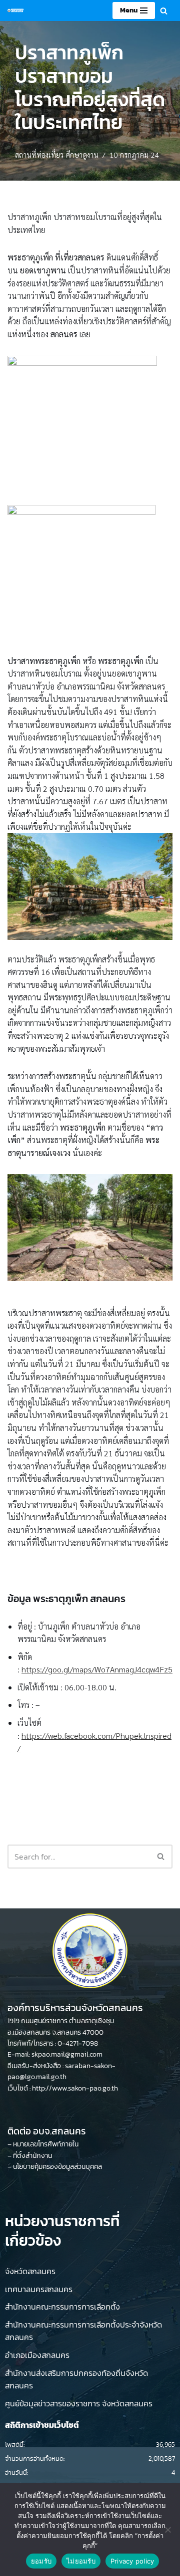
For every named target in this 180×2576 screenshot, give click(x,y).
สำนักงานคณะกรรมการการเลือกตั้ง (62, 2307)
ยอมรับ (41, 2561)
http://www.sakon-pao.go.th (75, 2088)
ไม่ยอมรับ (81, 2561)
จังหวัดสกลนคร (30, 2271)
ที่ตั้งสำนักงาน (32, 2156)
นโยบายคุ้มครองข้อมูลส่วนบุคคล (57, 2167)
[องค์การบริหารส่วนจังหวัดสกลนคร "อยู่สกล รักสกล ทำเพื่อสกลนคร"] (15, 10)
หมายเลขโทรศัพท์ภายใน (46, 2144)
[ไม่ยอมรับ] (167, 2530)
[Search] (164, 11)
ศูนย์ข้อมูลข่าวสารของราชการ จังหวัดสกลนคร (79, 2403)
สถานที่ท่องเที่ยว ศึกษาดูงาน (57, 155)
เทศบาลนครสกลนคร (39, 2289)
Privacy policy (132, 2561)
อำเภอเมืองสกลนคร (37, 2355)
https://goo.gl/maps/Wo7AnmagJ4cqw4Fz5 (97, 1669)
